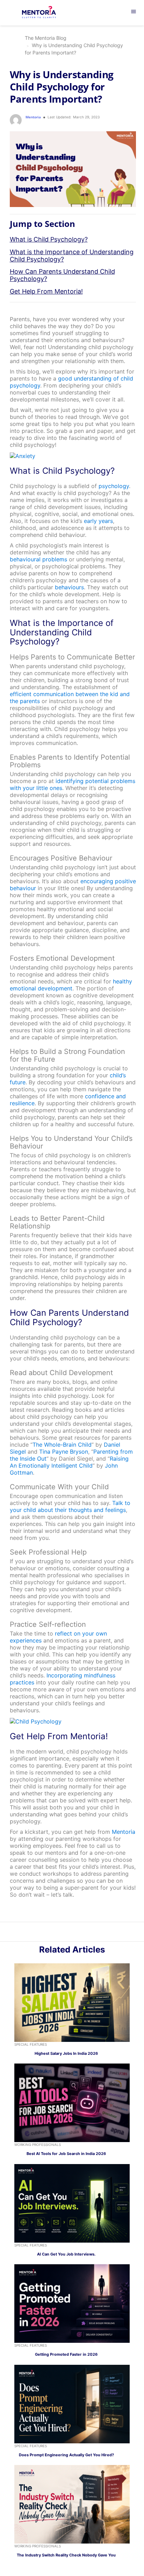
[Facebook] (84, 1933)
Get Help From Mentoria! (46, 291)
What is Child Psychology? (49, 239)
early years (98, 521)
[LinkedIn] (68, 1933)
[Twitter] (76, 1933)
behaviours (69, 587)
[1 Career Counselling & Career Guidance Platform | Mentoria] (44, 13)
